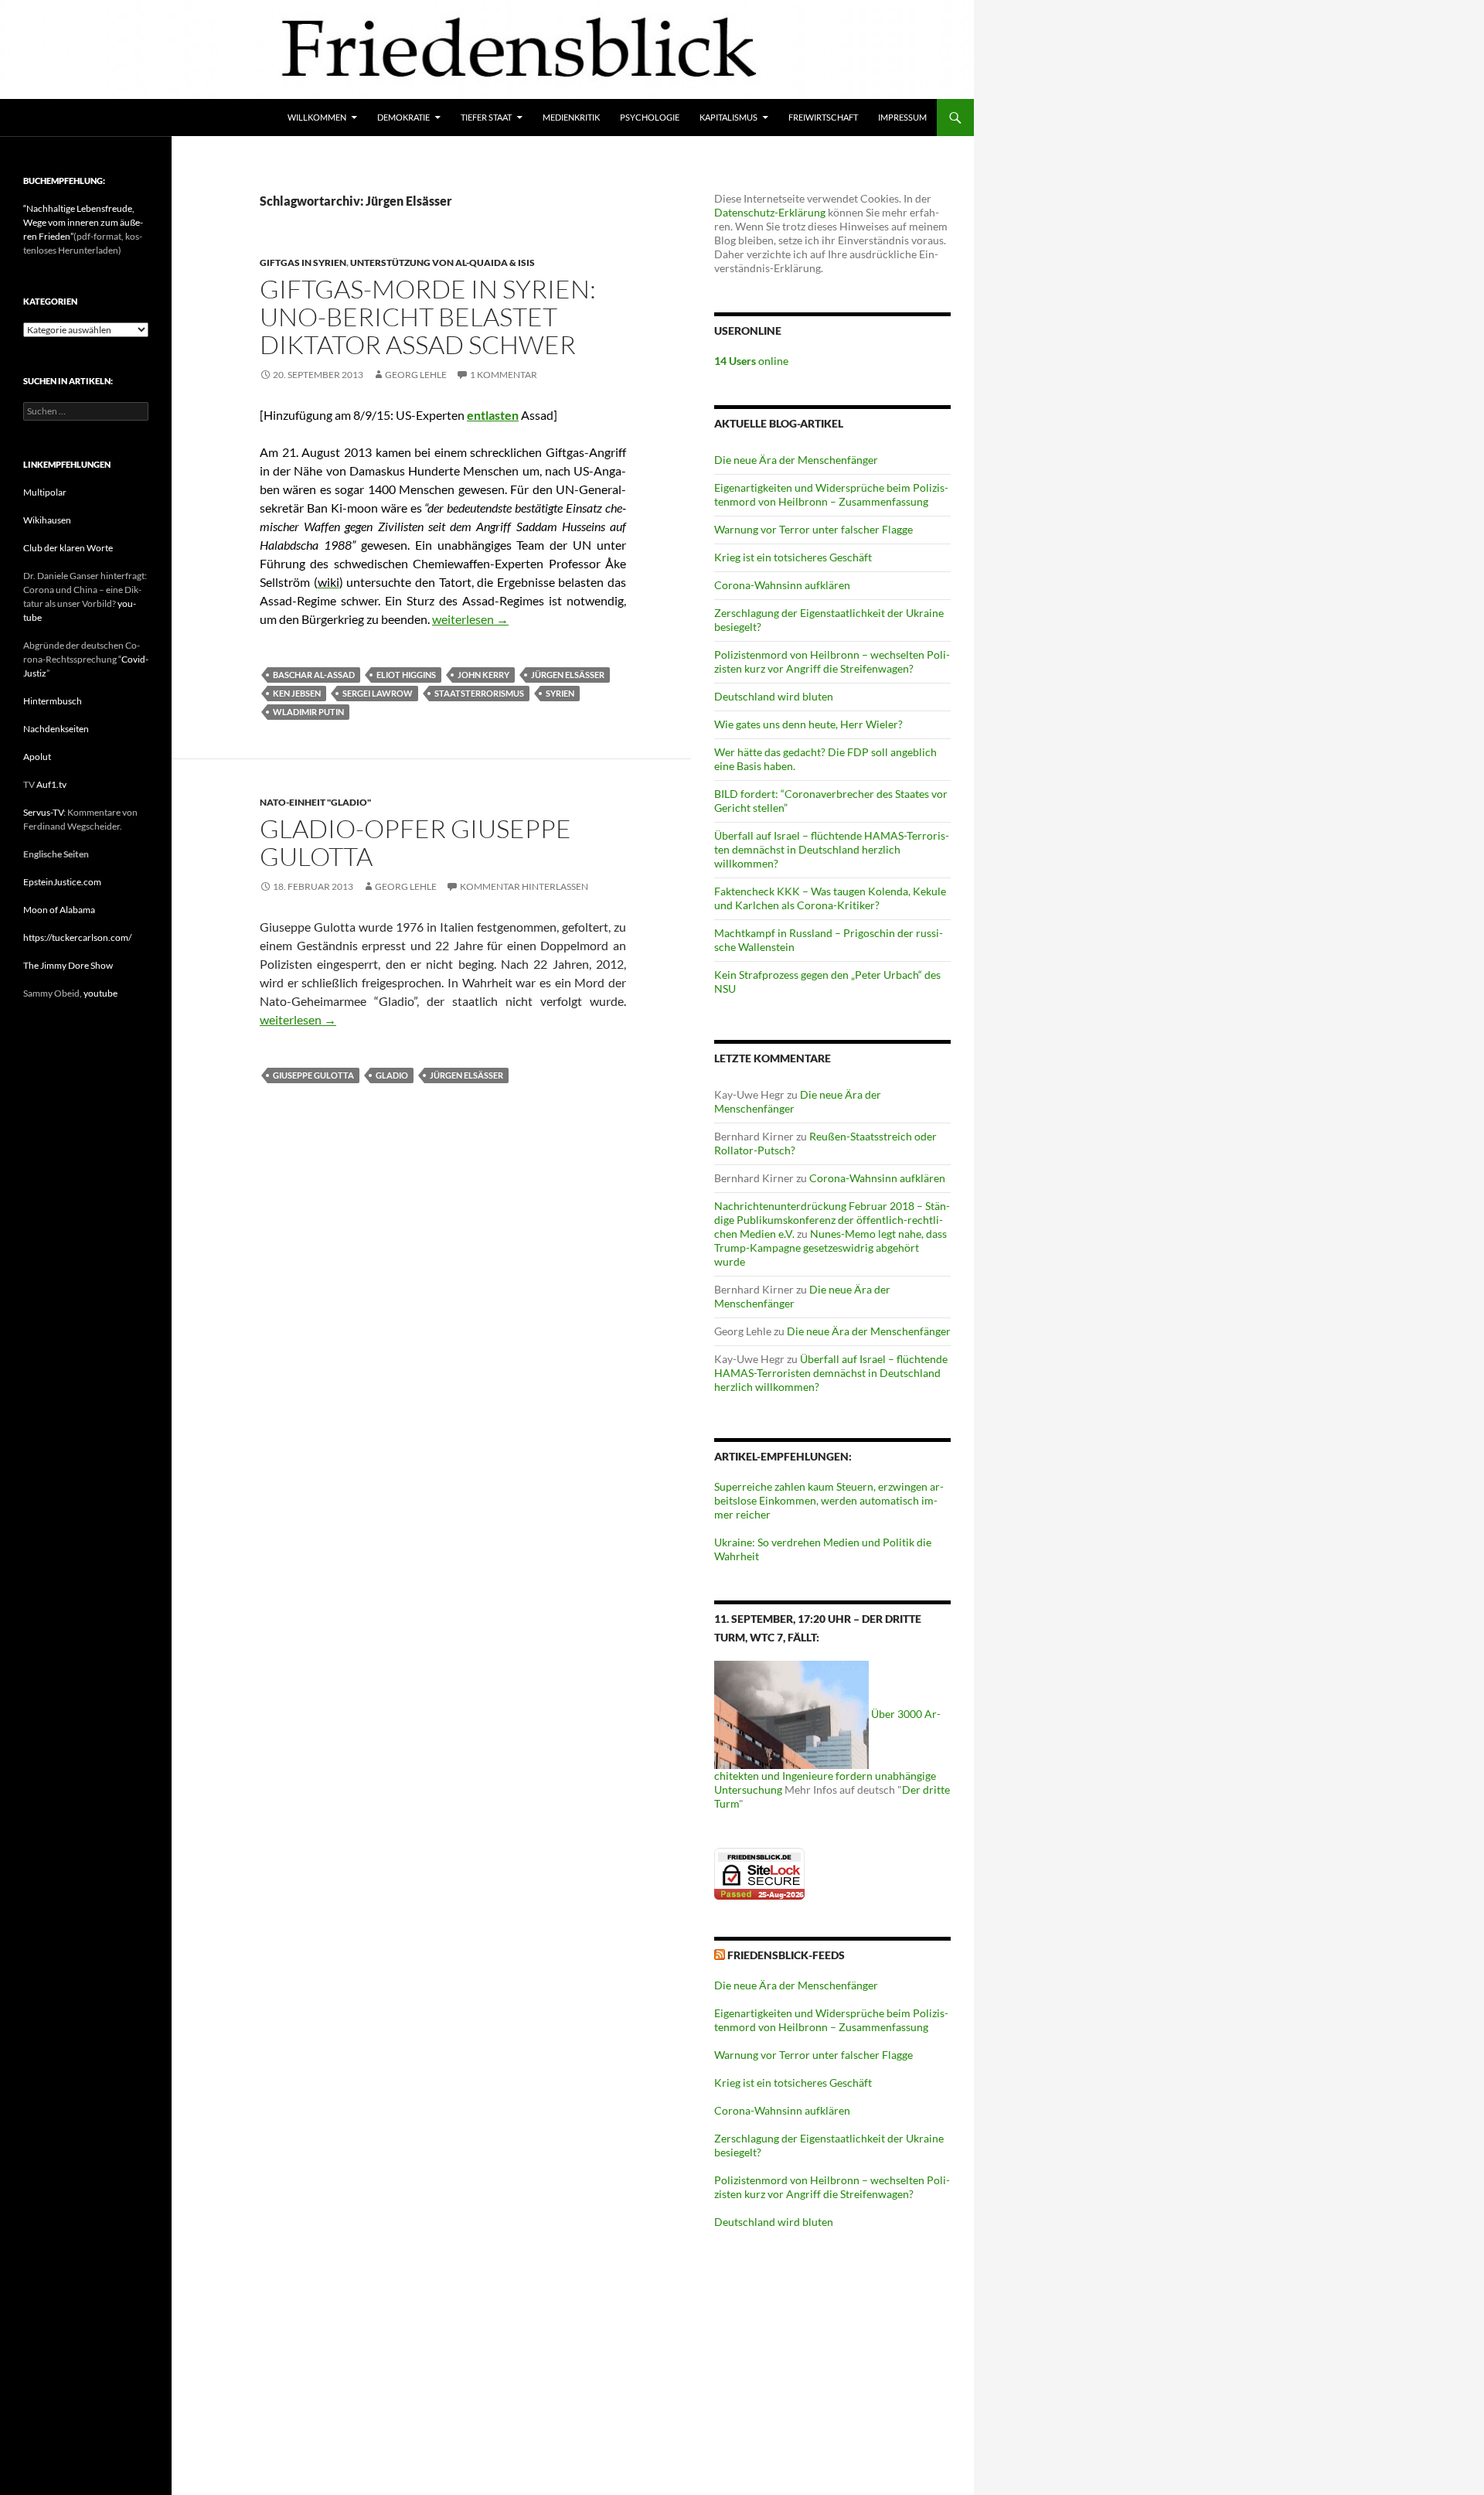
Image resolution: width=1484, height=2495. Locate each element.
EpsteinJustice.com (62, 882)
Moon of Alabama (59, 910)
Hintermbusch (53, 701)
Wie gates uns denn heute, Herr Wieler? (808, 724)
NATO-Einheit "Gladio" (315, 802)
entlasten (493, 415)
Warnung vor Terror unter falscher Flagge (813, 529)
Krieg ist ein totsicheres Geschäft (793, 557)
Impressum (902, 117)
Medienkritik (571, 117)
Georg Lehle (416, 375)
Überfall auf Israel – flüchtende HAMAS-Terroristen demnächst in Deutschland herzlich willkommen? (832, 849)
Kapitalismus (728, 117)
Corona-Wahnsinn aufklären (782, 585)
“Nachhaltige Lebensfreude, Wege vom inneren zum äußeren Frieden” (83, 222)
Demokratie (403, 117)
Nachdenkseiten (56, 729)
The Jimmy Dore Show (68, 965)
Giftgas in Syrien (303, 262)
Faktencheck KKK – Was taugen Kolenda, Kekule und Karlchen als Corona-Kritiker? (830, 898)
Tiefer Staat (486, 117)
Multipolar (45, 492)
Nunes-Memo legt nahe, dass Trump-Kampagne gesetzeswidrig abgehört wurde (830, 1247)
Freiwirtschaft (823, 117)
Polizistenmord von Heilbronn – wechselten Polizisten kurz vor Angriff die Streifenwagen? (832, 661)
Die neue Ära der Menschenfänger (796, 460)
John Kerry (483, 675)
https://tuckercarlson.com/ (77, 937)
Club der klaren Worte (68, 548)
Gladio (392, 1075)
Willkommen (317, 117)
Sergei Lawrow (378, 693)
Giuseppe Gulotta (313, 1075)
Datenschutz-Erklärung (770, 212)
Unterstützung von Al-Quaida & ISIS (442, 262)
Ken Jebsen (297, 693)
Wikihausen (47, 520)
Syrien (560, 693)
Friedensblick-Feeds (786, 1955)
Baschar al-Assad (314, 675)
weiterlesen (470, 619)
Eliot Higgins (406, 675)
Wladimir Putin (308, 712)
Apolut (37, 757)
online (751, 361)
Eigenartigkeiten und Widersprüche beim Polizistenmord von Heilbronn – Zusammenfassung (831, 494)
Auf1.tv (51, 784)
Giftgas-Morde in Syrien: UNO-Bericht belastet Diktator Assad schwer (428, 317)
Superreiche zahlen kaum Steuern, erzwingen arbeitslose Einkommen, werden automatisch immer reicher (829, 1500)
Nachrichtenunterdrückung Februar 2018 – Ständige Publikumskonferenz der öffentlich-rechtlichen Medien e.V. (832, 1220)
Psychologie (650, 117)
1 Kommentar (504, 375)
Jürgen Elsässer (568, 675)
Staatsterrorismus (479, 693)
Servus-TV (43, 812)
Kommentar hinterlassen (524, 886)
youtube (100, 993)
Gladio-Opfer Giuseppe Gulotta (415, 842)
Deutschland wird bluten (774, 696)
